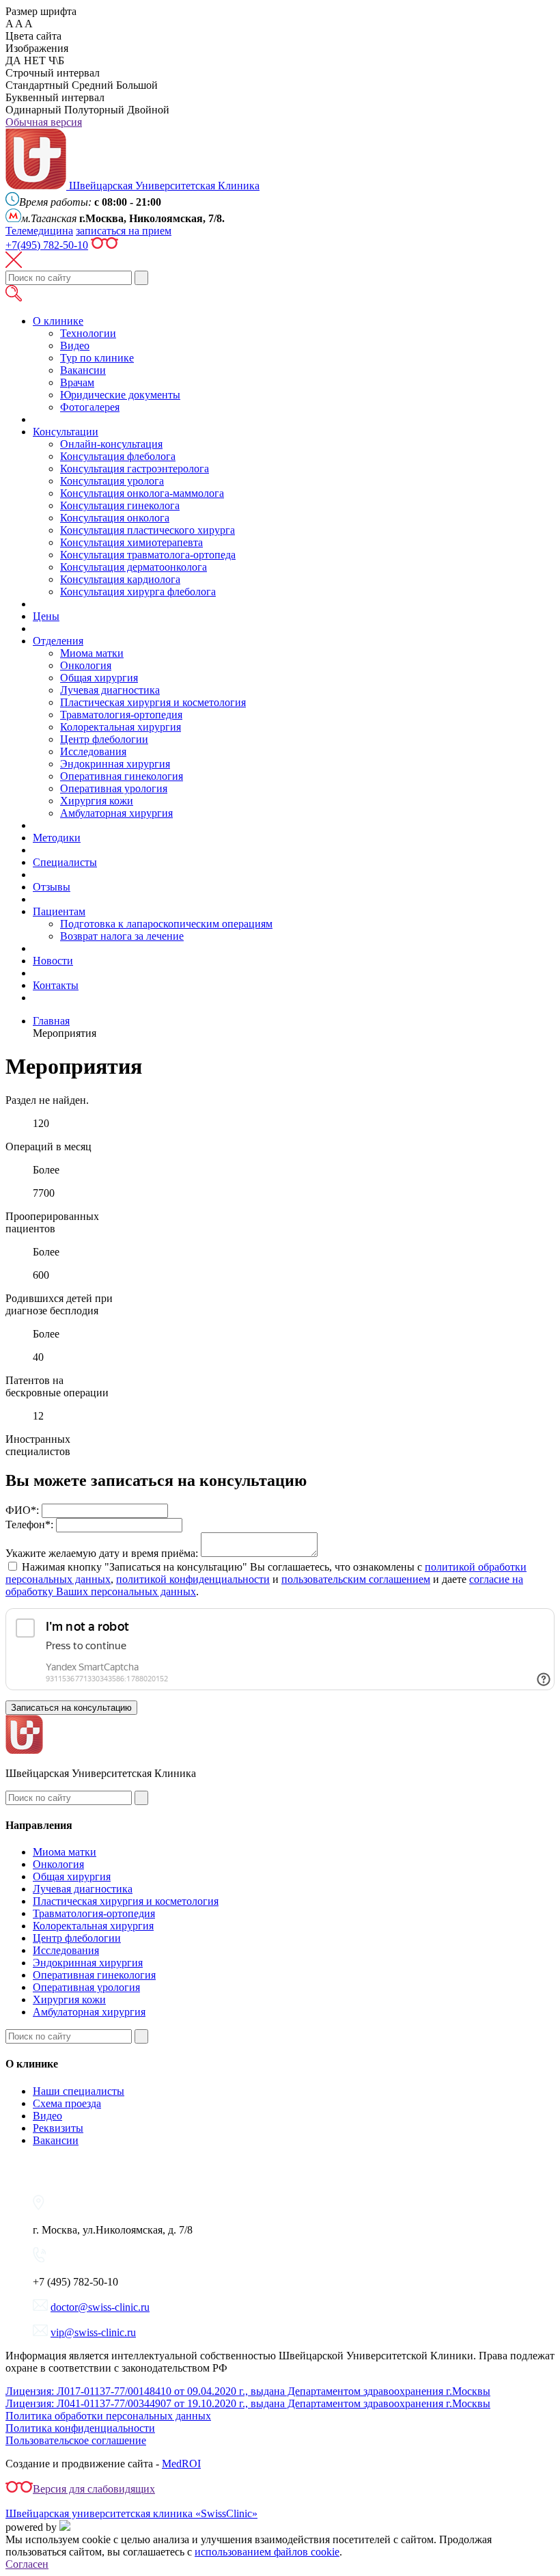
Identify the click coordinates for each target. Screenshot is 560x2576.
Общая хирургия (99, 678)
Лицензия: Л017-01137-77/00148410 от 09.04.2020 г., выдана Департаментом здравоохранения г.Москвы (248, 2391)
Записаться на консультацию (71, 1708)
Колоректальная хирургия (121, 727)
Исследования (93, 751)
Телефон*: (29, 1524)
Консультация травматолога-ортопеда (148, 555)
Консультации (66, 432)
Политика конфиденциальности (80, 2428)
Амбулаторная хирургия (116, 813)
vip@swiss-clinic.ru (93, 2332)
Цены (46, 616)
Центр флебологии (104, 739)
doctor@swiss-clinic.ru (100, 2307)
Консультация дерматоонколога (134, 567)
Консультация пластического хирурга (148, 530)
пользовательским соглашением (356, 1579)
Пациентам (59, 911)
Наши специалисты (79, 2091)
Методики (57, 838)
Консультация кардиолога (120, 579)
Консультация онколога (115, 518)
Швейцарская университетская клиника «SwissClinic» (131, 2513)
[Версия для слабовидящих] (104, 245)
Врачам (77, 382)
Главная (51, 1021)
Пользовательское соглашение (76, 2440)
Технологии (88, 333)
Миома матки (92, 653)
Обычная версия (44, 122)
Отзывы (52, 887)
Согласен (27, 2564)
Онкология (86, 665)
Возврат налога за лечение (122, 936)
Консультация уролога (112, 481)
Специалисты (65, 862)
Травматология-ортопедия (121, 715)
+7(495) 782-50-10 (47, 245)
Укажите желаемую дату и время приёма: (102, 1553)
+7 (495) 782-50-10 (75, 2282)
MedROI (181, 2464)
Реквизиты (58, 2128)
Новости (53, 961)
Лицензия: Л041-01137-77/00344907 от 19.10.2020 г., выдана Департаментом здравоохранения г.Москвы (248, 2403)
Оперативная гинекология (122, 776)
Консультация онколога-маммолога (142, 493)
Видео (75, 345)
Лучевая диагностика (110, 690)
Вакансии (83, 370)
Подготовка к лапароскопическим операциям (166, 924)
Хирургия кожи (97, 801)
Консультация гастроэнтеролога (135, 469)
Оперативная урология (114, 788)
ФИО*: (22, 1510)
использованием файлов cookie (267, 2552)
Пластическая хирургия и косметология (153, 702)
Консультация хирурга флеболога (138, 592)
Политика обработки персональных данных (108, 2416)
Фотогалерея (90, 407)
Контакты (56, 985)
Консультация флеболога (118, 456)
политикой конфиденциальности (193, 1579)
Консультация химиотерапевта (131, 542)
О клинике (58, 321)
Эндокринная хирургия (115, 764)
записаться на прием (124, 231)
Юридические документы (120, 395)
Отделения (58, 641)
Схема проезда (67, 2103)
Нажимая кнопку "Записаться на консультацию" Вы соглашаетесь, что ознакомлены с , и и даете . (266, 1579)
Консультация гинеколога (120, 505)
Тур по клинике (97, 358)
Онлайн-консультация (111, 444)
